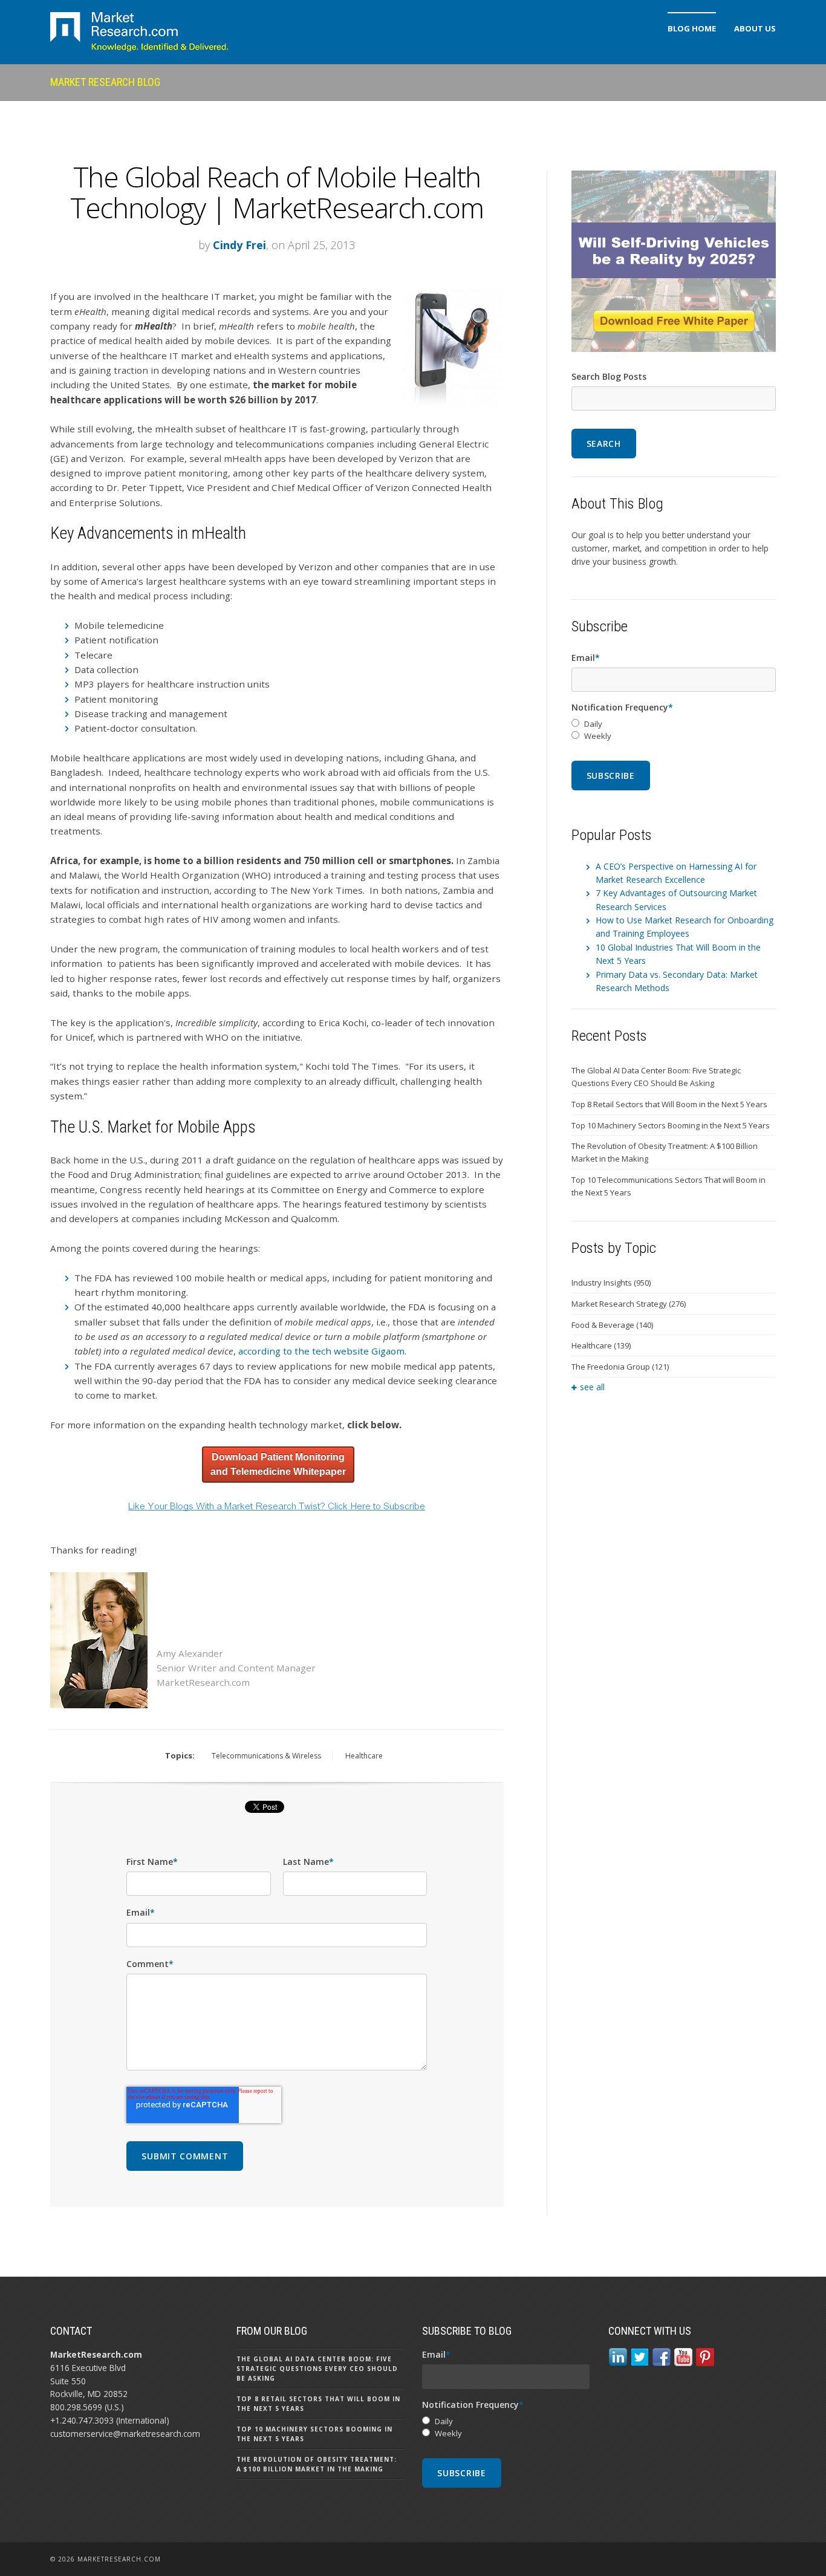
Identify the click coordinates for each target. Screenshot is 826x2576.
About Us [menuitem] (755, 28)
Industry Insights (611, 1283)
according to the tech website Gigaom (321, 1351)
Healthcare (364, 1756)
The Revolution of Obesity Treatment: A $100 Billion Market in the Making (665, 1152)
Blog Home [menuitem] (692, 28)
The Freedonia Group (620, 1367)
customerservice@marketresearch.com (125, 2434)
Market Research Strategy (629, 1304)
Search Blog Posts (609, 376)
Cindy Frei (239, 245)
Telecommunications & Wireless (266, 1756)
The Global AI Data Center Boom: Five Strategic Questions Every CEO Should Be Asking (656, 1077)
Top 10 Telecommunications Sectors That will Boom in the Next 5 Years (668, 1186)
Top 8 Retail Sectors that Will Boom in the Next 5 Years (669, 1104)
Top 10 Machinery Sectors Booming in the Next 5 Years (671, 1125)
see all (592, 1387)
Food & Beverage (612, 1325)
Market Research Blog (105, 82)
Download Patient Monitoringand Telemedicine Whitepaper (278, 1464)
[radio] (674, 724)
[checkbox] (674, 730)
